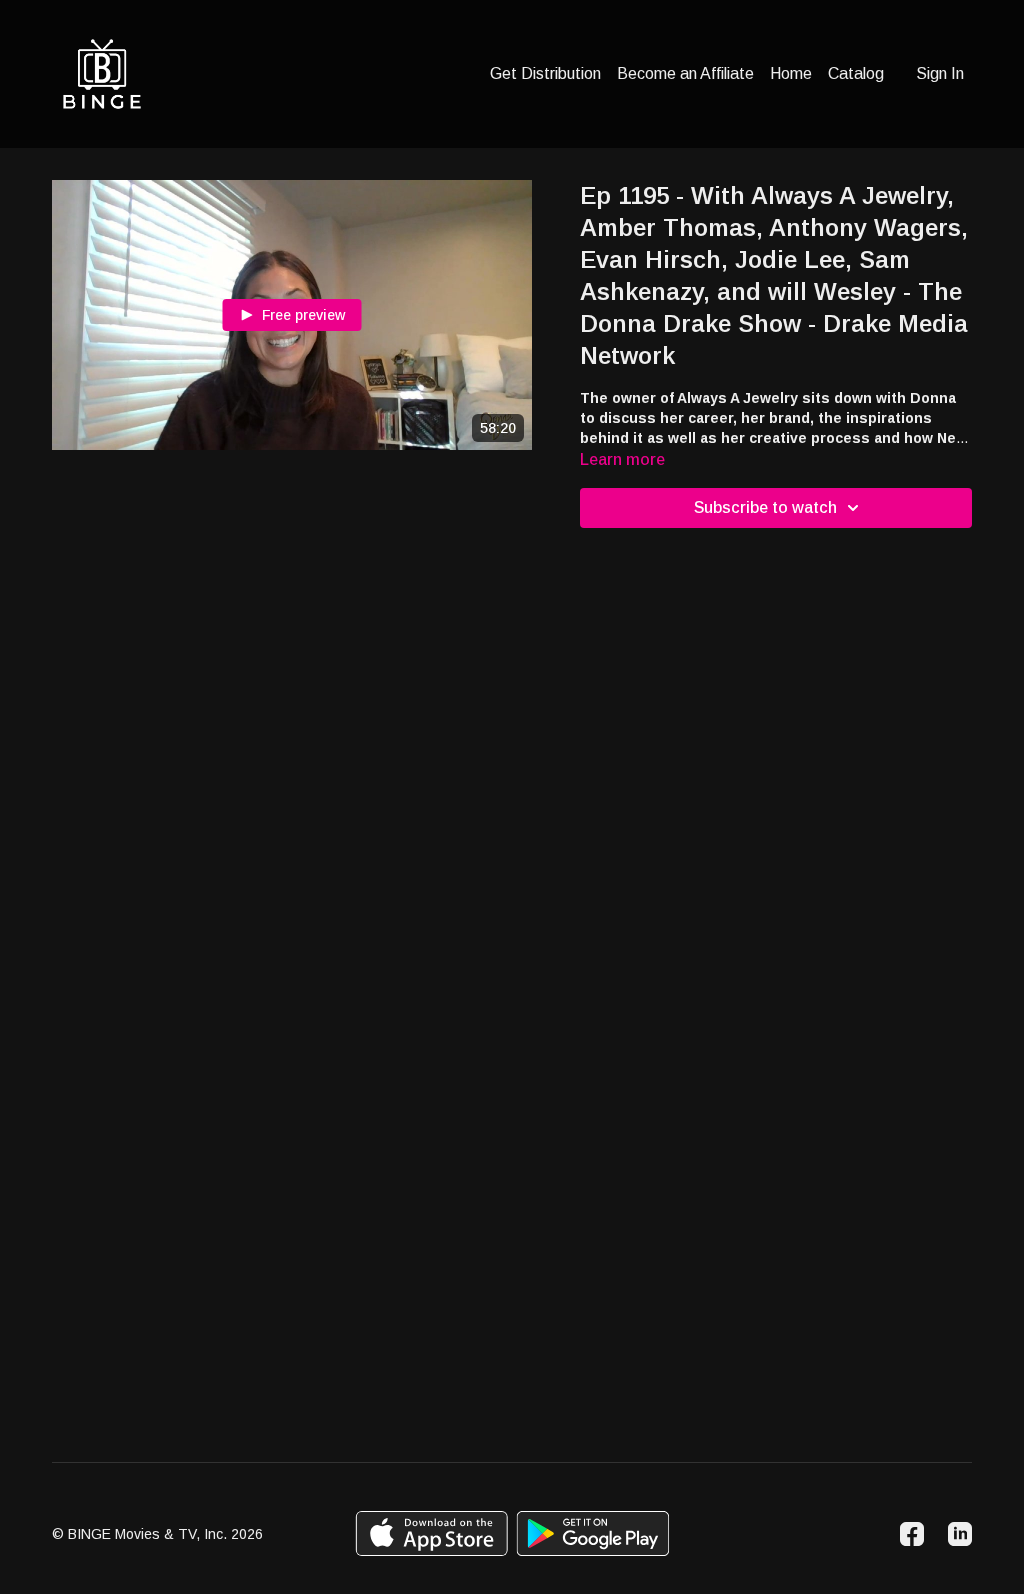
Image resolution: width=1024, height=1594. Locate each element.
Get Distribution (545, 73)
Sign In (940, 73)
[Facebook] (912, 1534)
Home (791, 73)
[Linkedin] (960, 1534)
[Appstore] (431, 1533)
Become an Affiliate (685, 73)
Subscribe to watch (765, 507)
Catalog (856, 73)
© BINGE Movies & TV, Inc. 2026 (157, 1534)
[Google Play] (593, 1533)
